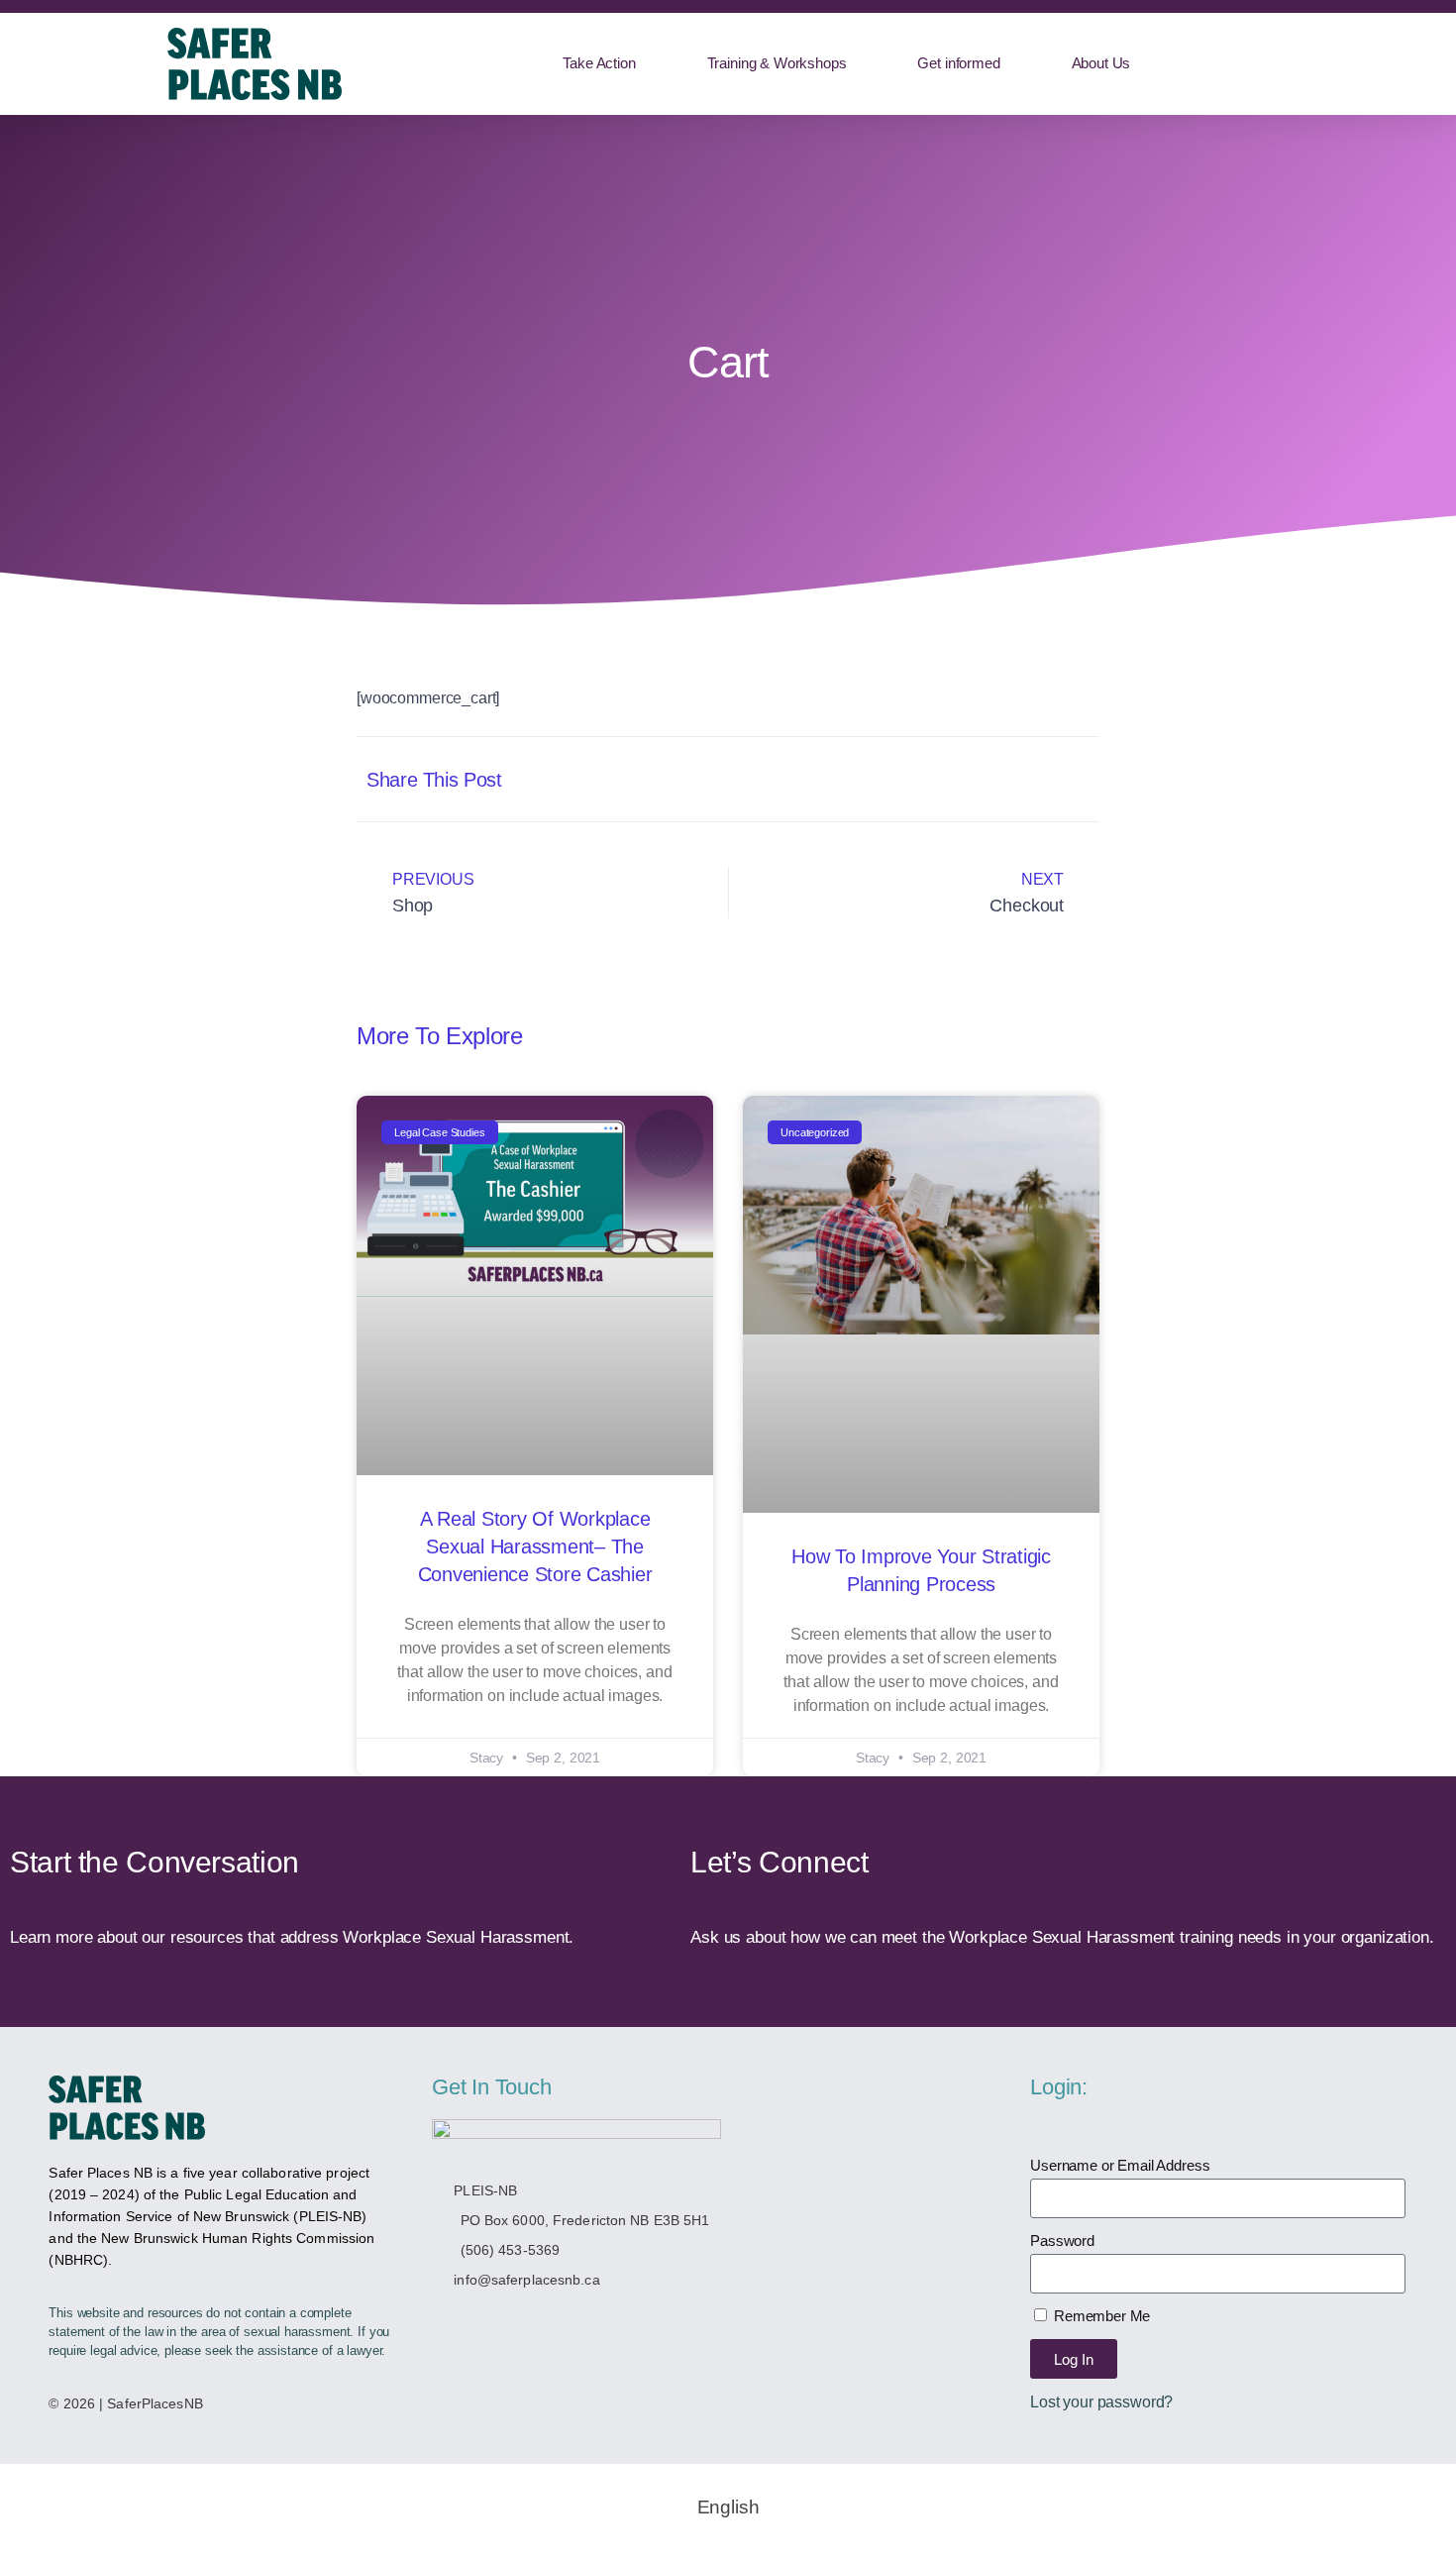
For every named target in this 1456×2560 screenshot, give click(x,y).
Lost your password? (1101, 2401)
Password (1062, 2240)
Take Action (599, 63)
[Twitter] (444, 2323)
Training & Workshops (777, 63)
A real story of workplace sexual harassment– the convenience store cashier (535, 1547)
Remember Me (1100, 2316)
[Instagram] (533, 2323)
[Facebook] (489, 2323)
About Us (1101, 63)
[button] (884, 779)
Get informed (958, 63)
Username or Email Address (1120, 2165)
